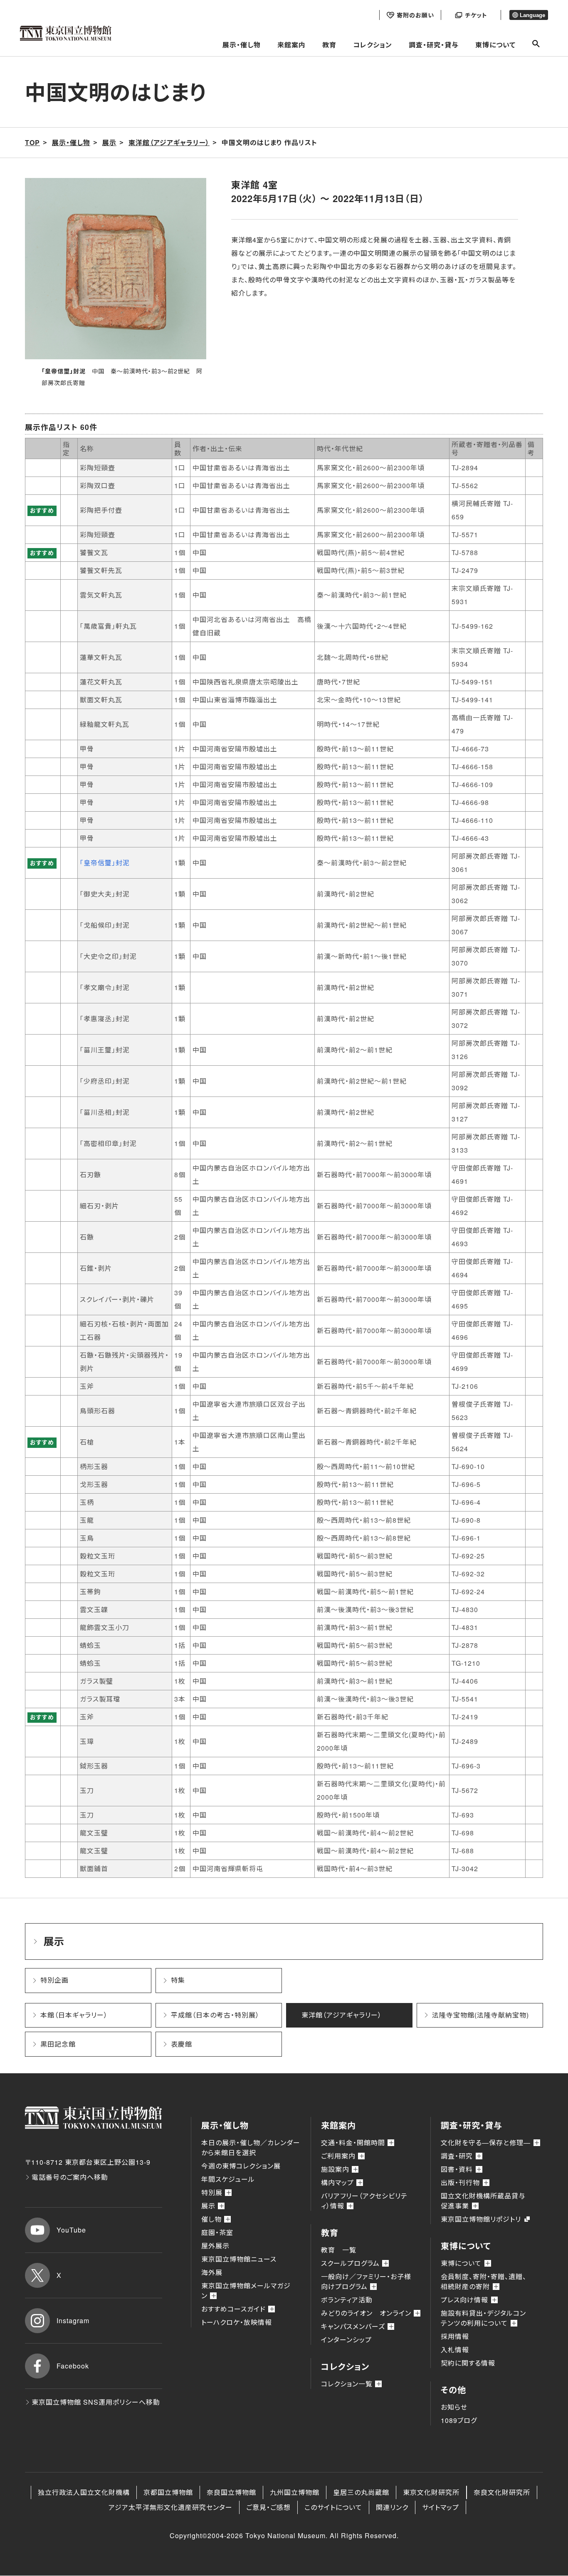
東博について (495, 45)
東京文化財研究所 (431, 2492)
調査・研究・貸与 (434, 45)
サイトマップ (441, 2507)
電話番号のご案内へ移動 (70, 2177)
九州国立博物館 (295, 2492)
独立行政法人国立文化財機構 (84, 2492)
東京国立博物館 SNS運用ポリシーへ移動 (96, 2402)
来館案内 (291, 45)
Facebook (73, 2366)
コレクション (373, 45)
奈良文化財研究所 (502, 2492)
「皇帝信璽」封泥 (105, 863)
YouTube (71, 2230)
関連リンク (392, 2507)
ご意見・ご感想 (268, 2507)
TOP (32, 142)
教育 (329, 45)
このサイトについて (333, 2507)
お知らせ (454, 2407)
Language (532, 15)
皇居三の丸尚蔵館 (361, 2492)
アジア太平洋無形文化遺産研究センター (170, 2507)
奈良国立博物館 (231, 2492)
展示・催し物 (242, 45)
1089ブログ (459, 2420)
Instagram (73, 2320)
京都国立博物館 (168, 2492)
